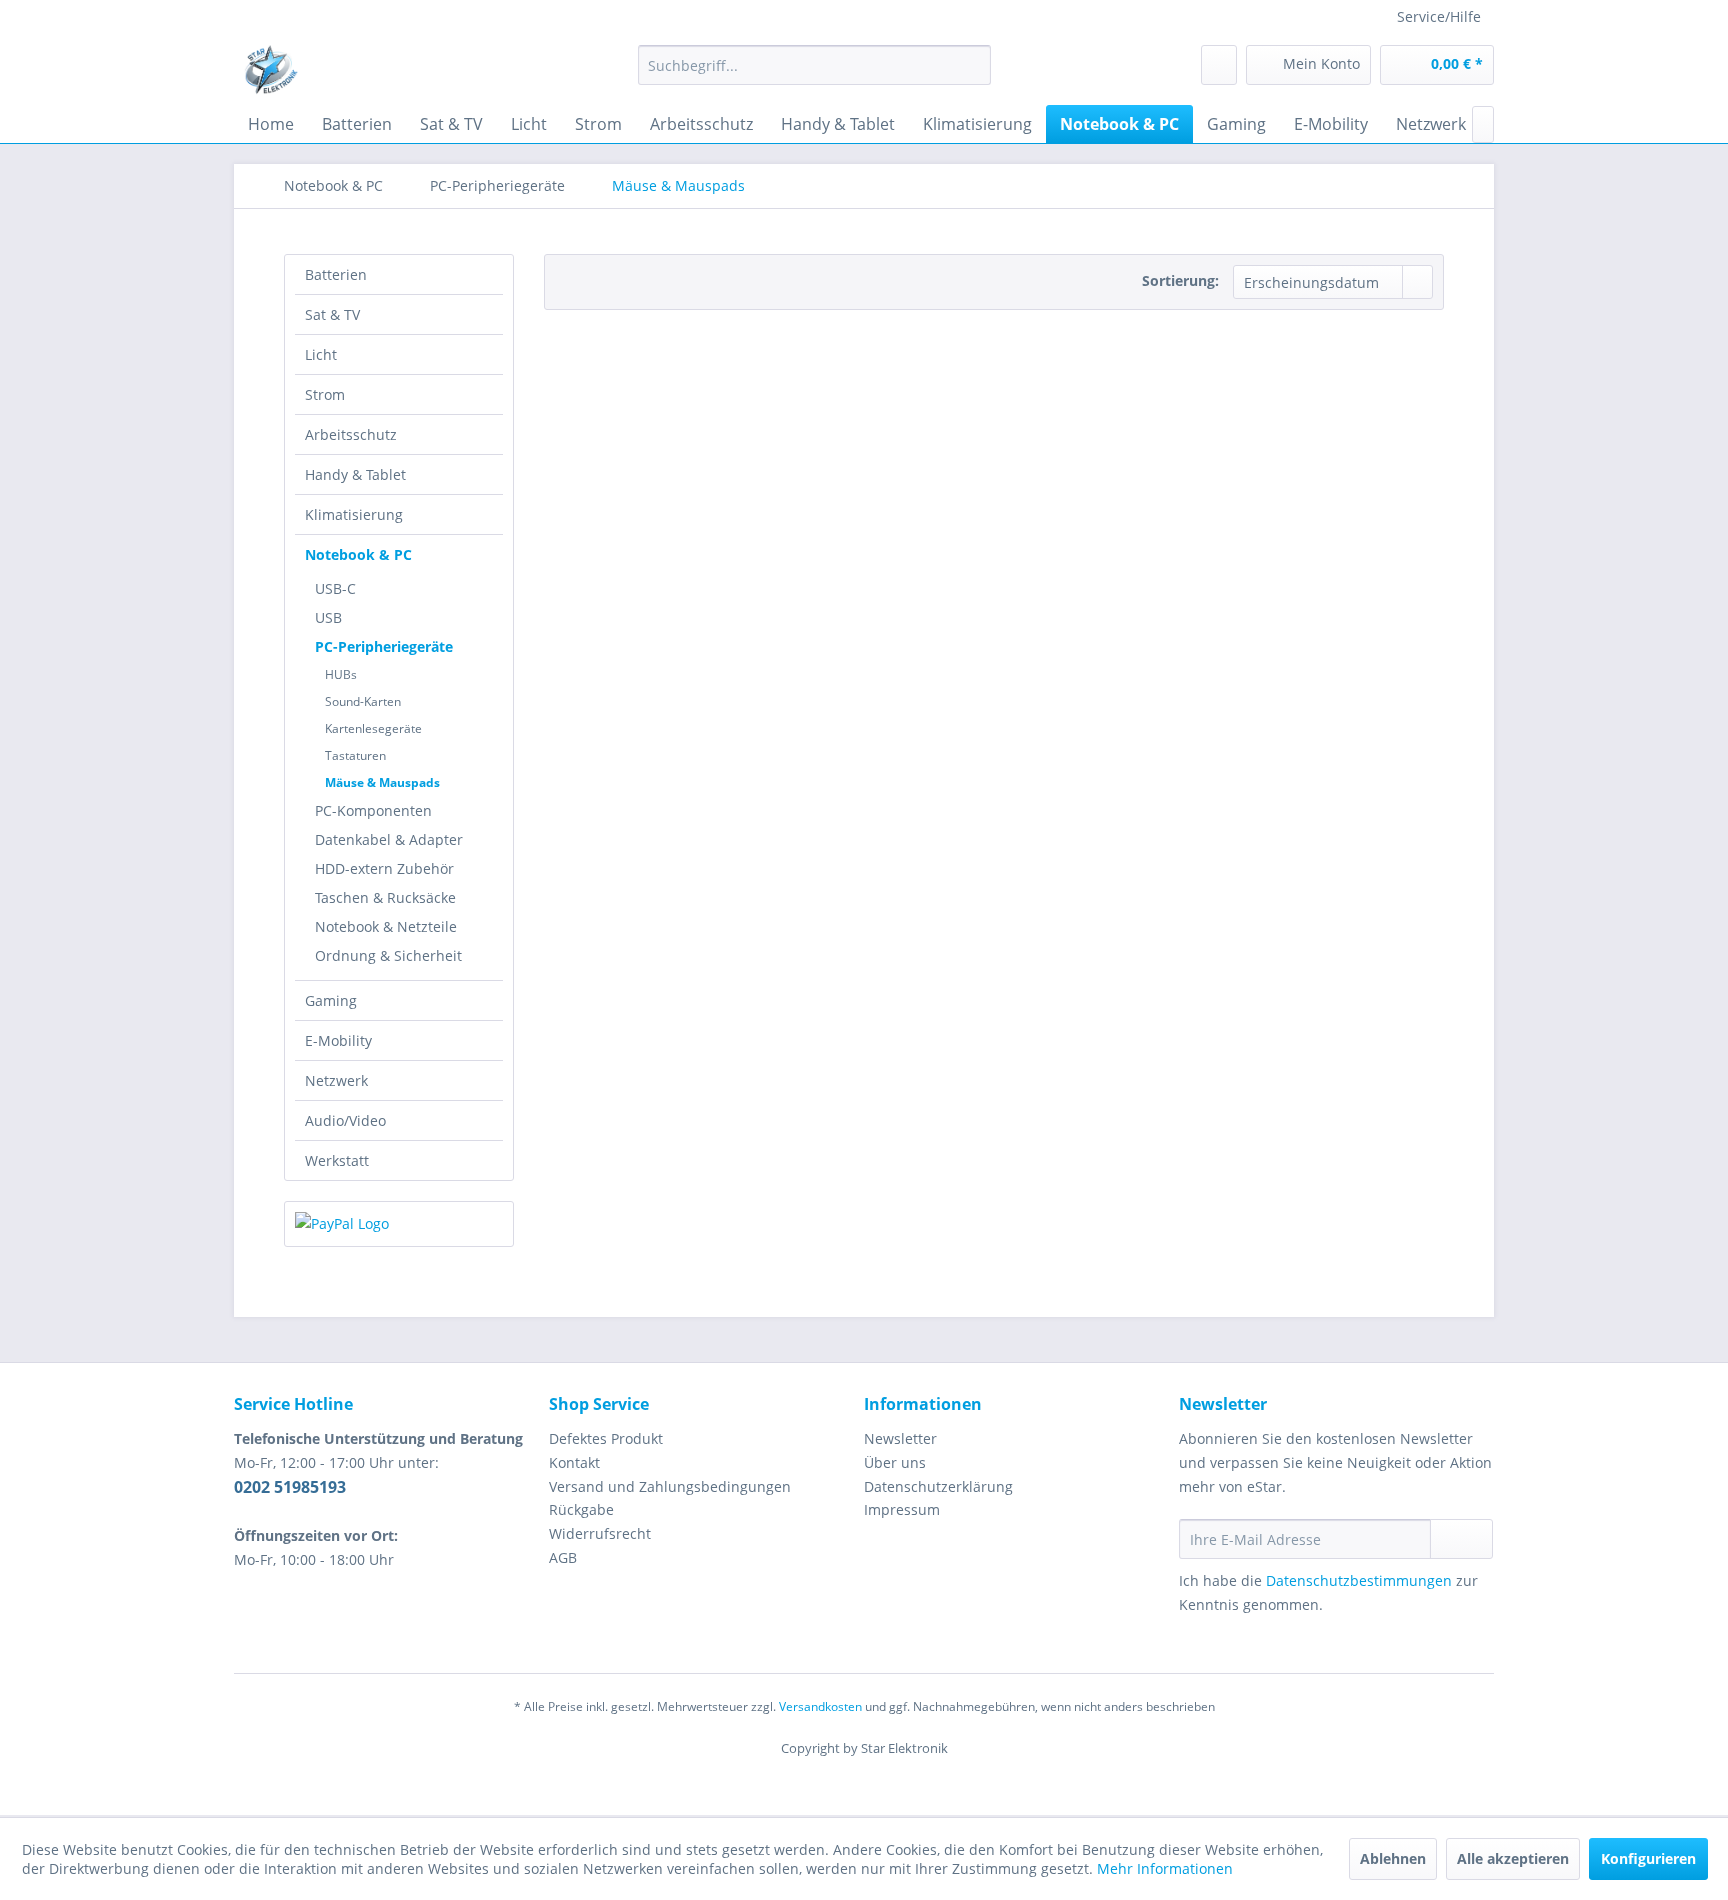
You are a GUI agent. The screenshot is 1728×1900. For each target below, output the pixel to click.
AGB (563, 1557)
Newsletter (900, 1438)
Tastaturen (355, 755)
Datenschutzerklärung (938, 1486)
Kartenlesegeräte (373, 728)
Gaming (331, 1000)
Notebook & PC (358, 554)
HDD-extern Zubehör (384, 868)
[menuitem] (814, 65)
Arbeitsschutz (351, 434)
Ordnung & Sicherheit (388, 955)
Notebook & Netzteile (386, 926)
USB (328, 617)
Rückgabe (581, 1509)
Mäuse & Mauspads (382, 782)
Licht (321, 354)
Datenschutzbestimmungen (1359, 1580)
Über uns (895, 1462)
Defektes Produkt (606, 1438)
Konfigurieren (1648, 1858)
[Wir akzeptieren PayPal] (399, 1224)
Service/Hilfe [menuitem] (1439, 16)
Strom (325, 394)
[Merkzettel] (1219, 65)
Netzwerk (336, 1080)
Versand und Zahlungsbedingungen (670, 1486)
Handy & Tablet (355, 474)
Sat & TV (332, 314)
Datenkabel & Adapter (389, 839)
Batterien (336, 274)
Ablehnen (1393, 1858)
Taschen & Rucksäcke (385, 897)
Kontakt (574, 1462)
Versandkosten (820, 1706)
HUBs (341, 674)
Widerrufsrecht (600, 1533)
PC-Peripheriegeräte (384, 646)
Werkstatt (337, 1160)
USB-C (335, 588)
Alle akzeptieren (1513, 1858)
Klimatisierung (354, 514)
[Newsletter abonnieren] (1461, 1539)
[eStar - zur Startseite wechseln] (271, 70)
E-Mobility (338, 1040)
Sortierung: (1180, 280)
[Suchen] (972, 65)
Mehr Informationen (1165, 1868)
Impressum (902, 1509)
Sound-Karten (363, 701)
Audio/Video (345, 1120)
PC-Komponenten (373, 810)
